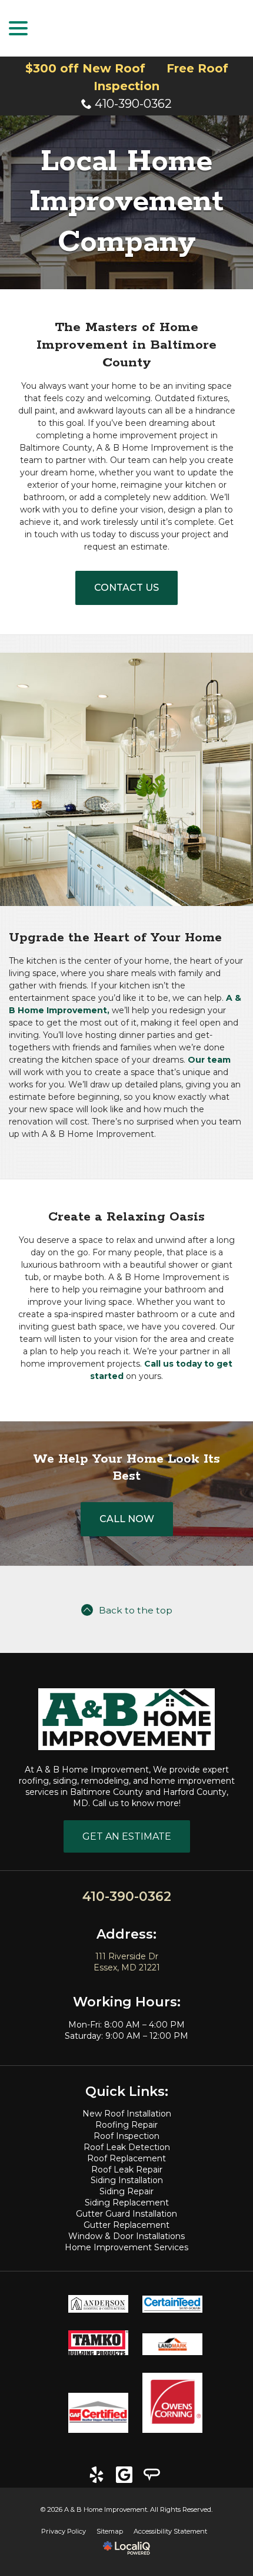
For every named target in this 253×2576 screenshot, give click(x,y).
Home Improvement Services (126, 2247)
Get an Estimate (127, 1836)
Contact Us (126, 588)
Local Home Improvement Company (126, 202)
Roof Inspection (126, 2136)
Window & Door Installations (126, 2236)
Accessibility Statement (170, 2531)
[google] (124, 2475)
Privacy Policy (64, 2531)
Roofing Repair (126, 2125)
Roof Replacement (126, 2158)
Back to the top (136, 1610)
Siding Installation (127, 2180)
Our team (209, 1060)
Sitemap (110, 2531)
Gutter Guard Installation (126, 2214)
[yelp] (97, 2475)
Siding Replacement (127, 2203)
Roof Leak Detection (127, 2147)
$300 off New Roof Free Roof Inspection (127, 77)
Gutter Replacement (126, 2225)
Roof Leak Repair (127, 2170)
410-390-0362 (133, 104)
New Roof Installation (127, 2114)
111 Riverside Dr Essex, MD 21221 (127, 1962)
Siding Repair (126, 2191)
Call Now (127, 1519)
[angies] (152, 2475)
